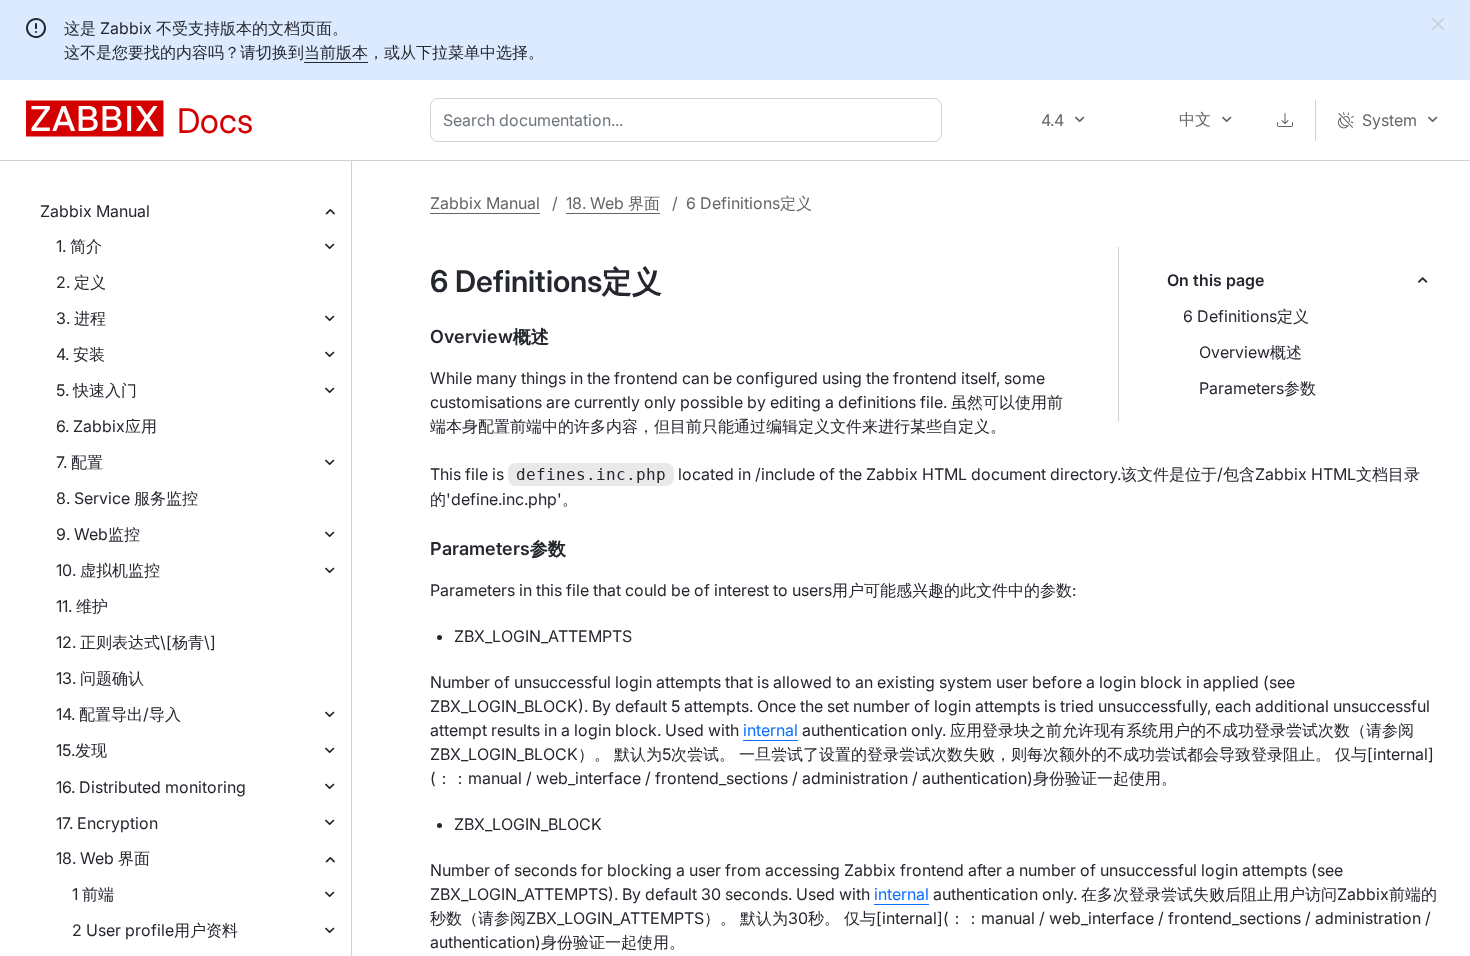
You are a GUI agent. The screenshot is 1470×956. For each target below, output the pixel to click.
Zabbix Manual (95, 211)
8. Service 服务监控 (127, 498)
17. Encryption (107, 823)
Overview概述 (1250, 352)
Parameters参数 (1257, 388)
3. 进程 (81, 318)
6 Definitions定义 (1246, 316)
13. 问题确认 (100, 678)
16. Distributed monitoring (151, 787)
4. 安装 (80, 354)
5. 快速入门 (96, 390)
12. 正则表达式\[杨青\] (136, 642)
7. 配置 (79, 462)
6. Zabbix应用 (106, 426)
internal (770, 730)
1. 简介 (79, 246)
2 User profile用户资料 (155, 930)
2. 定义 (81, 282)
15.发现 (81, 750)
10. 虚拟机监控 (108, 570)
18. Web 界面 (103, 858)
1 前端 (93, 894)
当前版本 (336, 52)
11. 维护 (82, 606)
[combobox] (690, 120)
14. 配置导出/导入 (118, 714)
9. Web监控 (98, 534)
